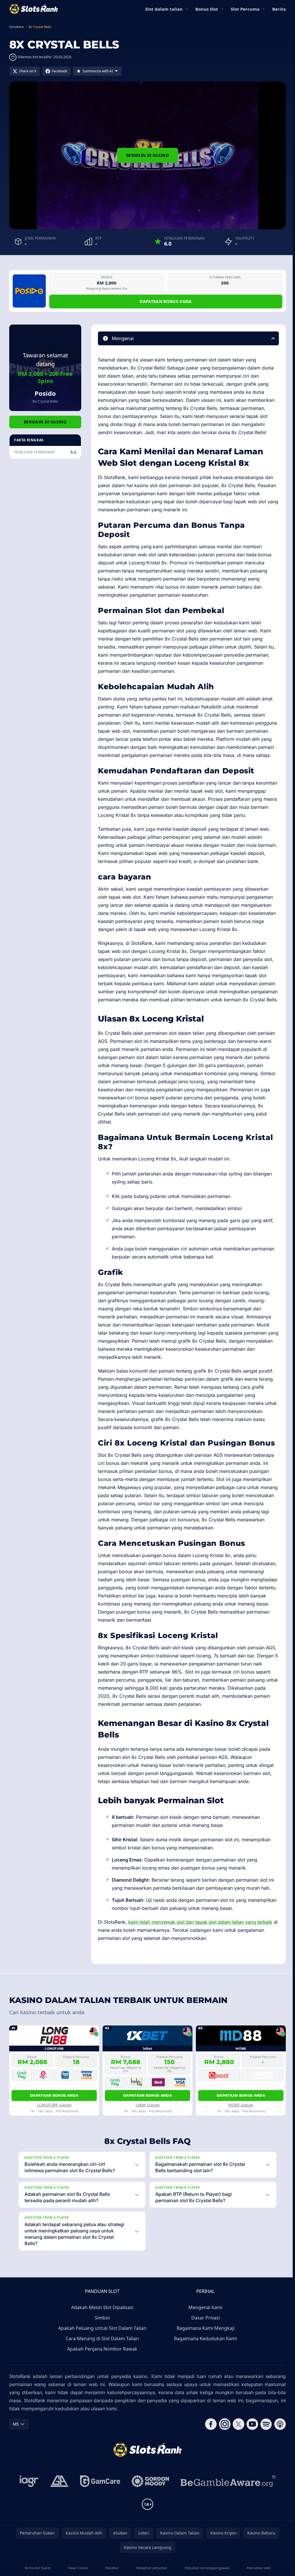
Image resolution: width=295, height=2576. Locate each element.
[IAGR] (28, 2513)
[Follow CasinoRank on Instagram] (222, 2456)
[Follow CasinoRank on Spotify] (264, 2456)
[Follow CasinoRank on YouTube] (250, 2456)
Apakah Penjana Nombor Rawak (101, 2381)
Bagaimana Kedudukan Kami (204, 2371)
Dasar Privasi (204, 2350)
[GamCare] (99, 2513)
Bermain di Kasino (147, 155)
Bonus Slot (207, 9)
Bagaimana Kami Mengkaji (204, 2360)
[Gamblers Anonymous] (58, 2513)
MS (16, 2456)
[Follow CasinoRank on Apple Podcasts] (278, 2456)
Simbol (101, 2350)
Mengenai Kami (204, 2340)
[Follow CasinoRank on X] (236, 2456)
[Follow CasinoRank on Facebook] (209, 2456)
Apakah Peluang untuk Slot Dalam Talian (101, 2360)
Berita (279, 9)
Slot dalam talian (164, 9)
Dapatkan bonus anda (166, 301)
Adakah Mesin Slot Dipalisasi (101, 2340)
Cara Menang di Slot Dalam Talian (101, 2371)
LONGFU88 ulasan (54, 2105)
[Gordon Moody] (149, 2513)
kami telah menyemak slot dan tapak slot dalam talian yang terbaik (200, 1922)
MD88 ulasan (241, 2105)
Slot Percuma (245, 9)
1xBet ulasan (147, 2105)
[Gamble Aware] (227, 2513)
